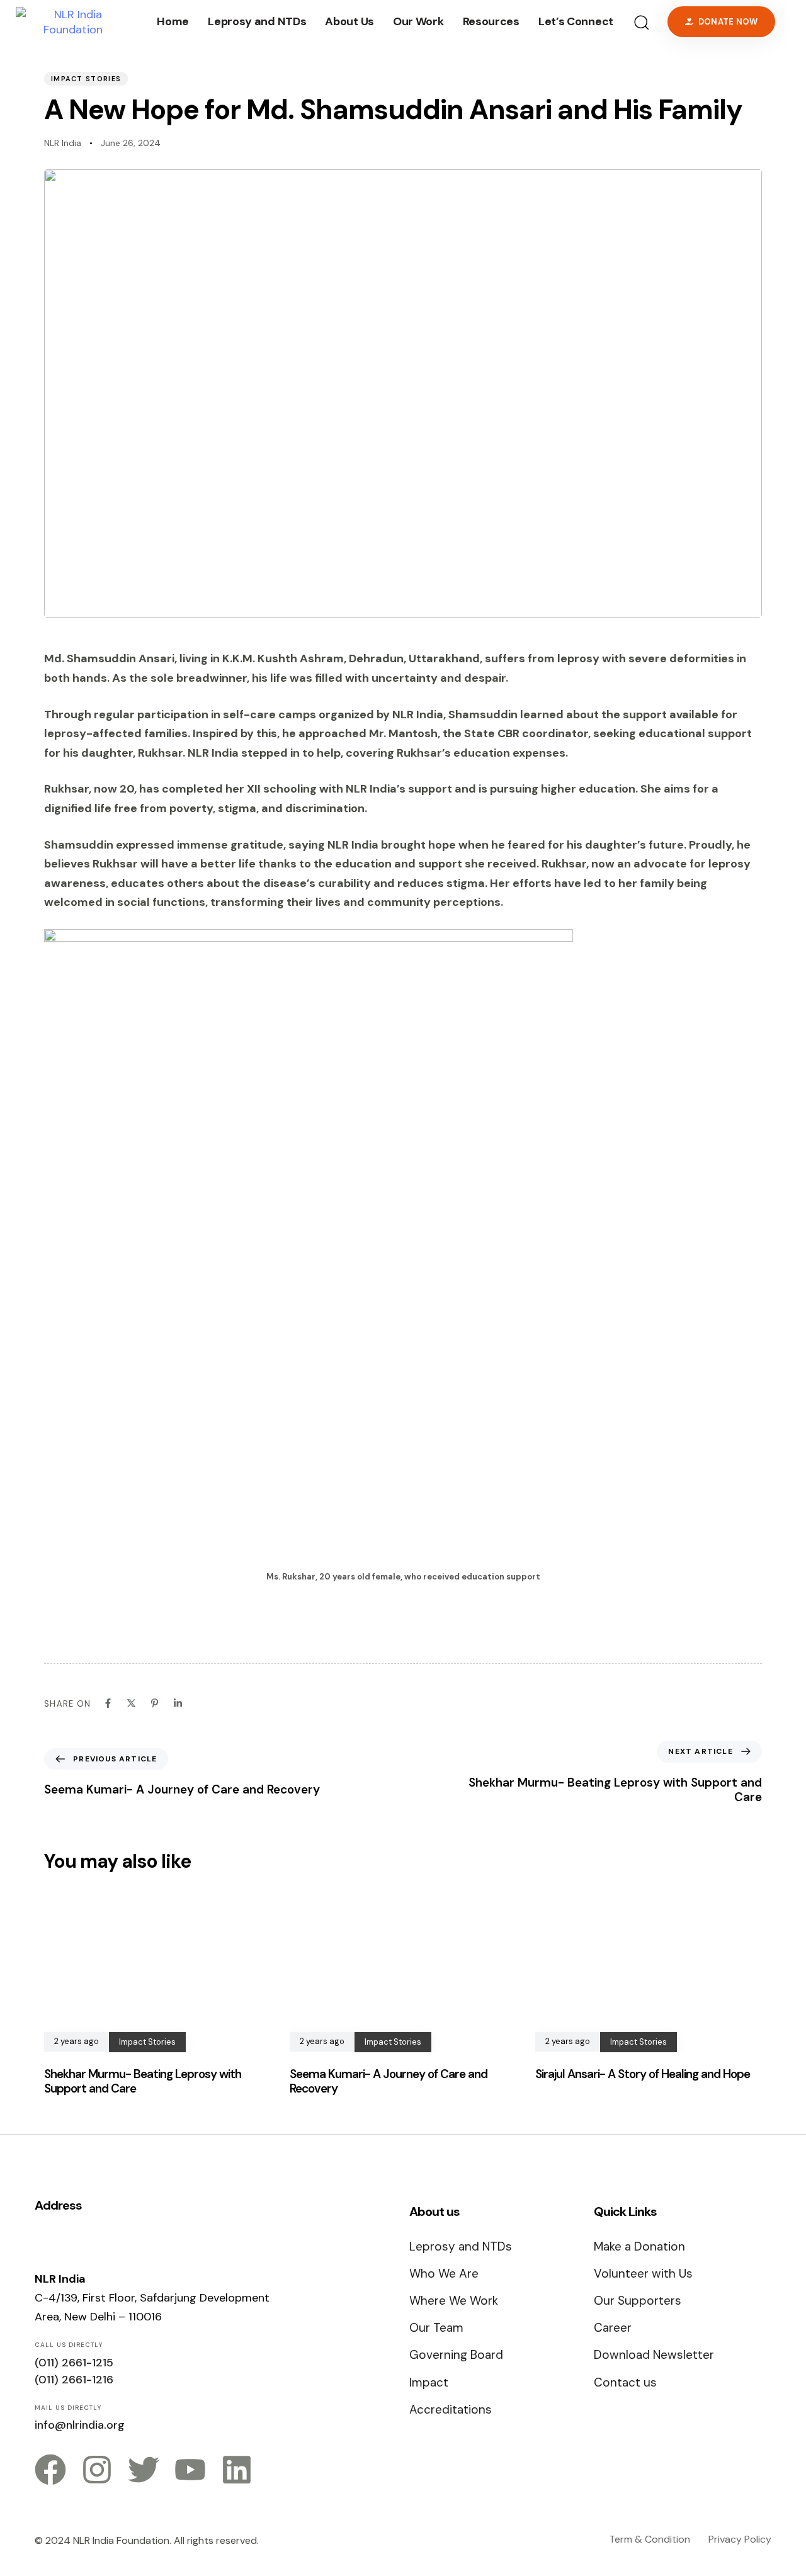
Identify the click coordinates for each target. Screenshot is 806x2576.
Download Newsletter (654, 2355)
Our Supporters (638, 2301)
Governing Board (456, 2355)
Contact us (625, 2382)
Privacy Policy (740, 2539)
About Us (349, 21)
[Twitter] (144, 2470)
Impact (429, 2382)
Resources (491, 21)
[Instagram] (97, 2470)
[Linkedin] (237, 2470)
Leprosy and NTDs (257, 21)
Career (613, 2328)
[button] (641, 22)
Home (173, 21)
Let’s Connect (576, 21)
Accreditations (451, 2409)
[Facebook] (50, 2470)
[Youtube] (190, 2470)
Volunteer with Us (643, 2274)
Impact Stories (86, 79)
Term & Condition (650, 2539)
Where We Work (454, 2301)
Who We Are (444, 2274)
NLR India (63, 143)
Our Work (418, 21)
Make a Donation (639, 2246)
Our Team (436, 2328)
